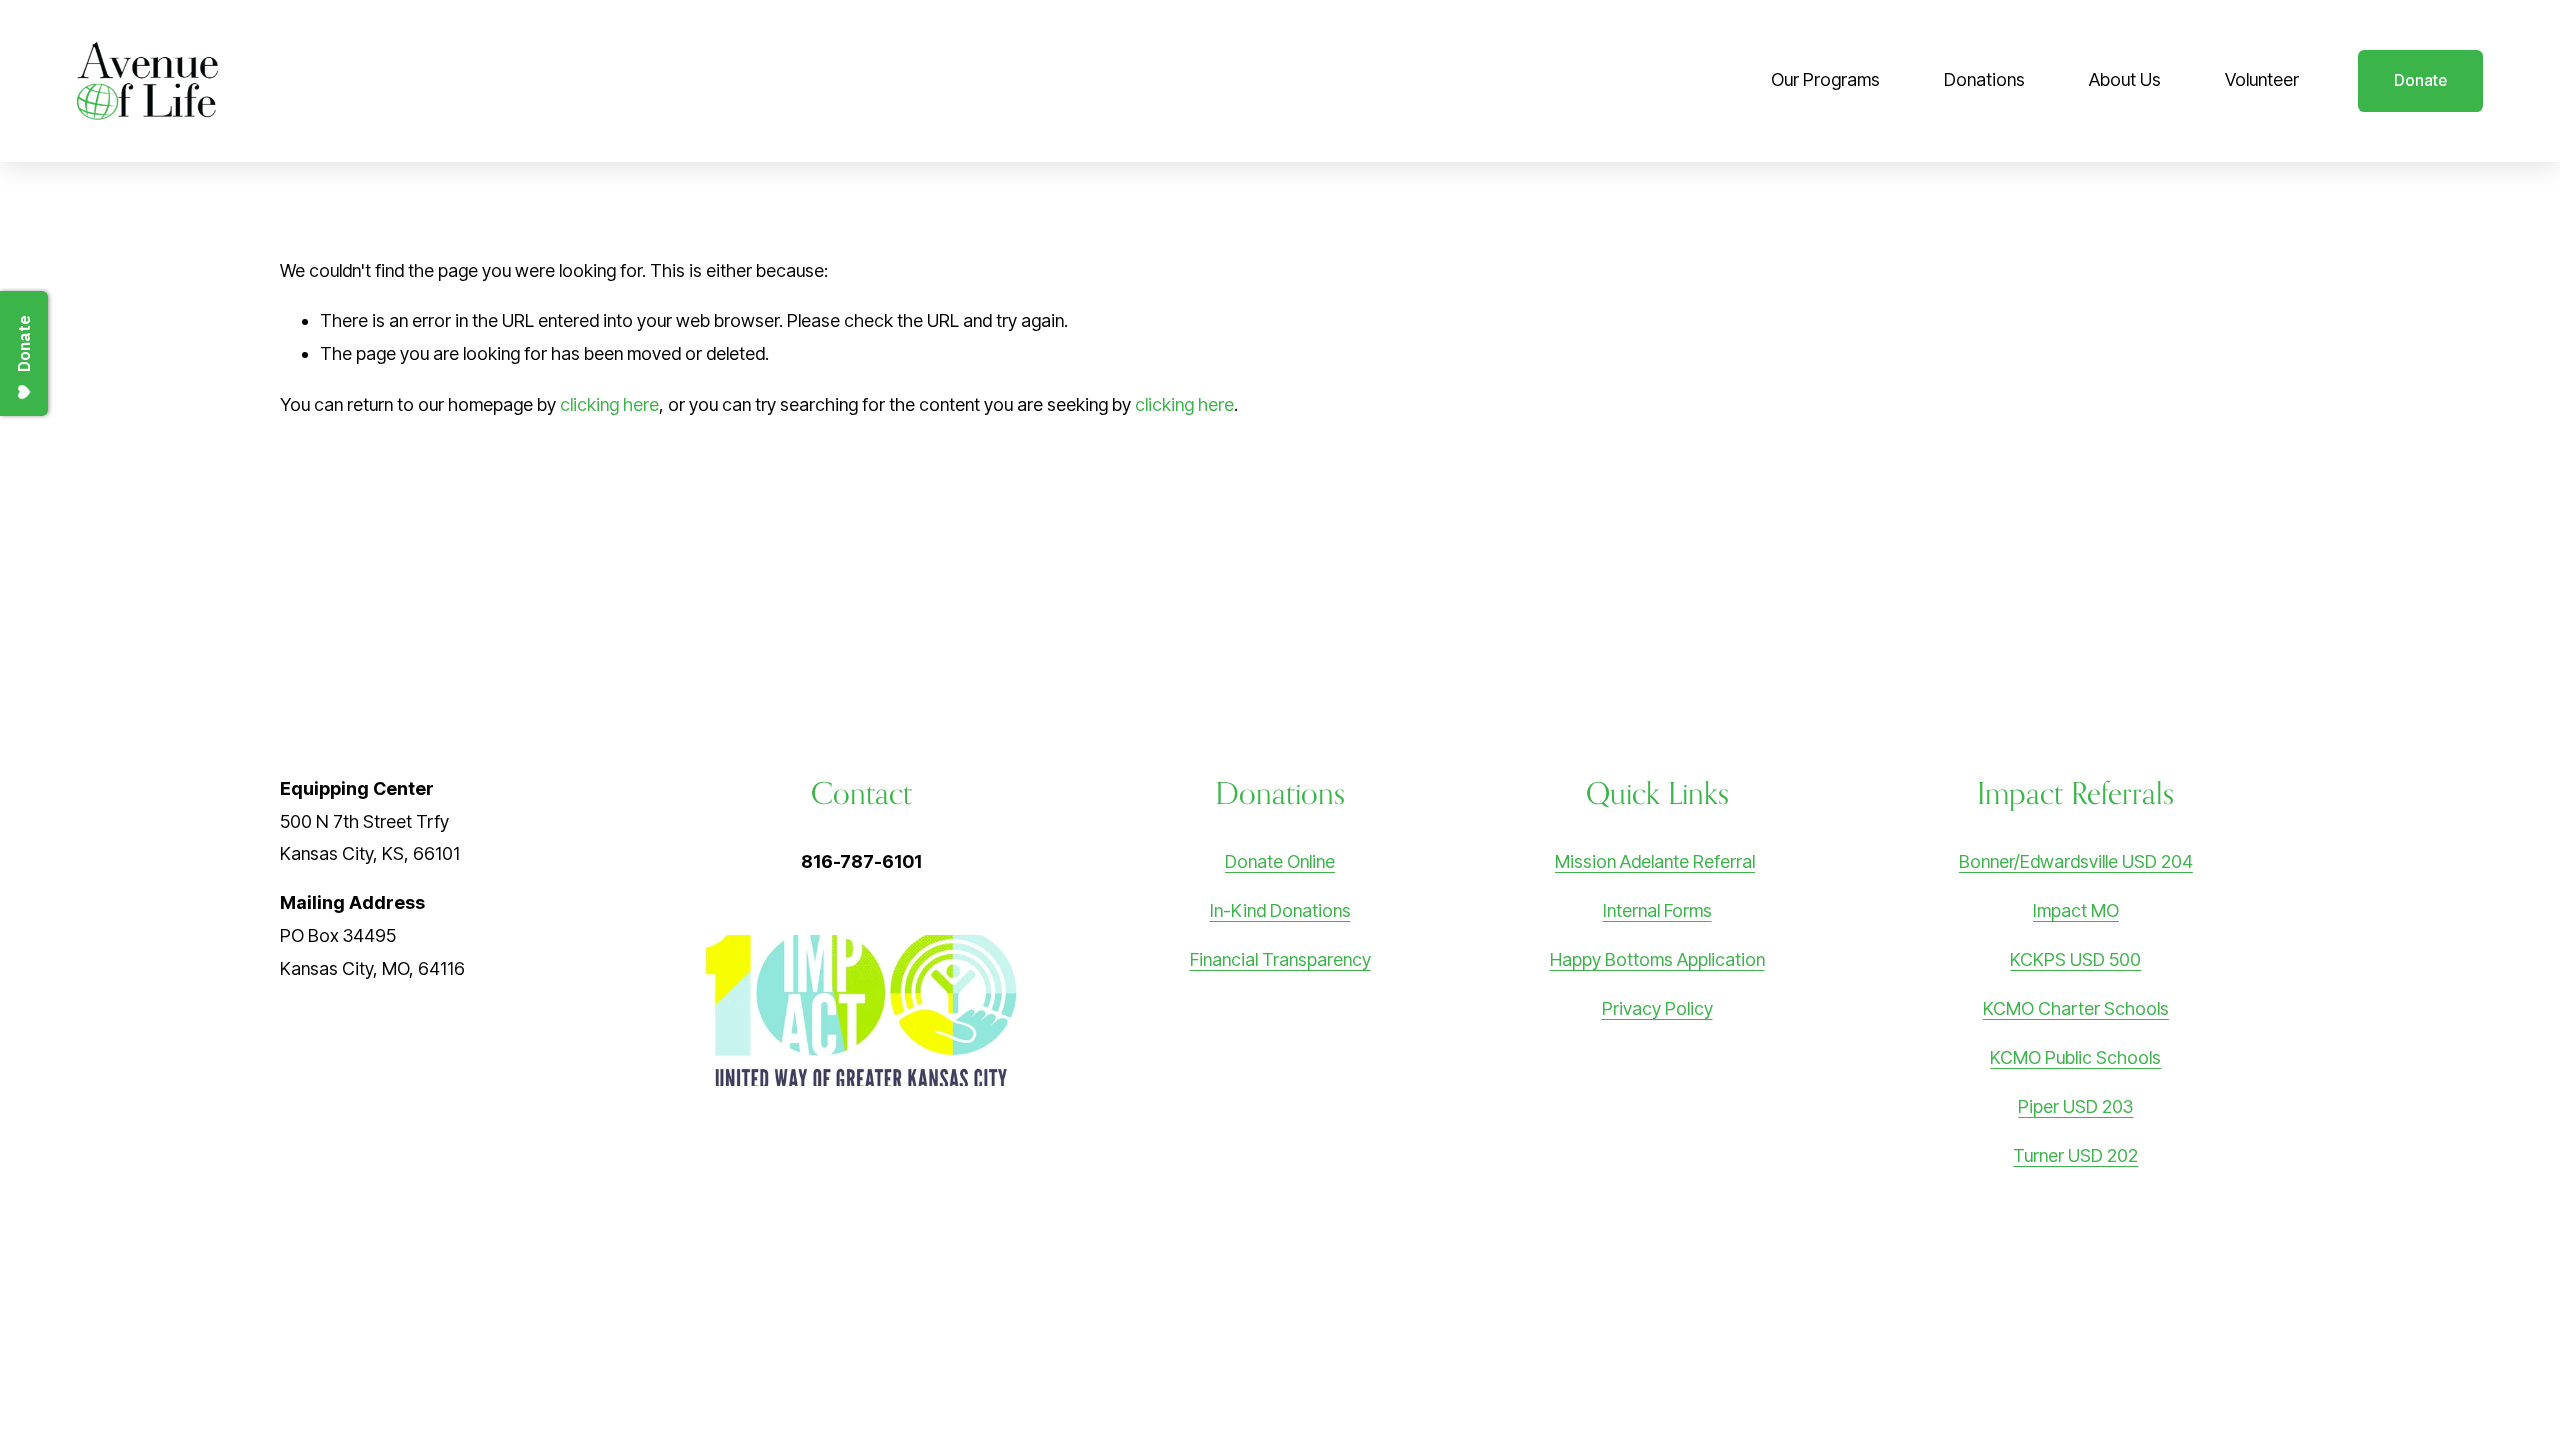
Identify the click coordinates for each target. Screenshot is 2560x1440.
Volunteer (2262, 79)
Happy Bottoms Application (1657, 959)
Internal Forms (1657, 910)
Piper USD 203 (2075, 1106)
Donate (2420, 80)
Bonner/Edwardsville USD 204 (2076, 861)
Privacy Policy (1657, 1008)
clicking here (609, 404)
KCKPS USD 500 (2075, 959)
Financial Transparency (1280, 959)
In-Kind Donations (1280, 910)
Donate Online (1280, 861)
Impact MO (2076, 910)
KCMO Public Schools (2075, 1057)
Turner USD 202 (2075, 1155)
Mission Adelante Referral (1655, 861)
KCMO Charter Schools (2076, 1008)
